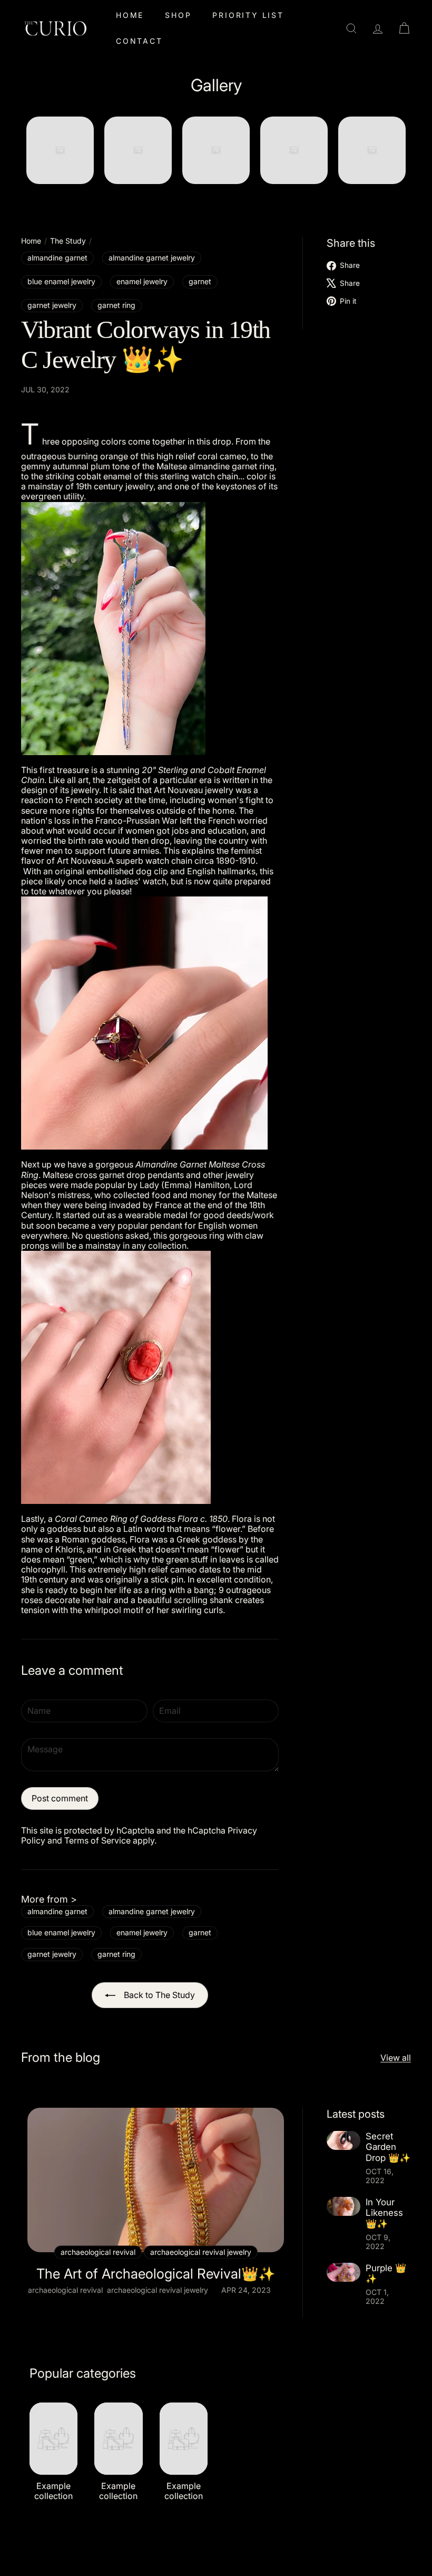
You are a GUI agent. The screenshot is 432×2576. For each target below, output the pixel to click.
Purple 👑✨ (386, 2273)
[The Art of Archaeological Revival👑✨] (156, 2180)
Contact (139, 41)
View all (396, 2058)
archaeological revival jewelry (158, 2290)
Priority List (248, 15)
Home (130, 15)
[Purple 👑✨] (343, 2272)
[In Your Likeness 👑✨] (343, 2206)
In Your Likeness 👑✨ (384, 2213)
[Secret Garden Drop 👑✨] (343, 2140)
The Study (68, 241)
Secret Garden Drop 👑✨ (388, 2147)
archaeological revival (65, 2290)
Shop (178, 15)
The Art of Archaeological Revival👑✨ (156, 2274)
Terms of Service (97, 1840)
